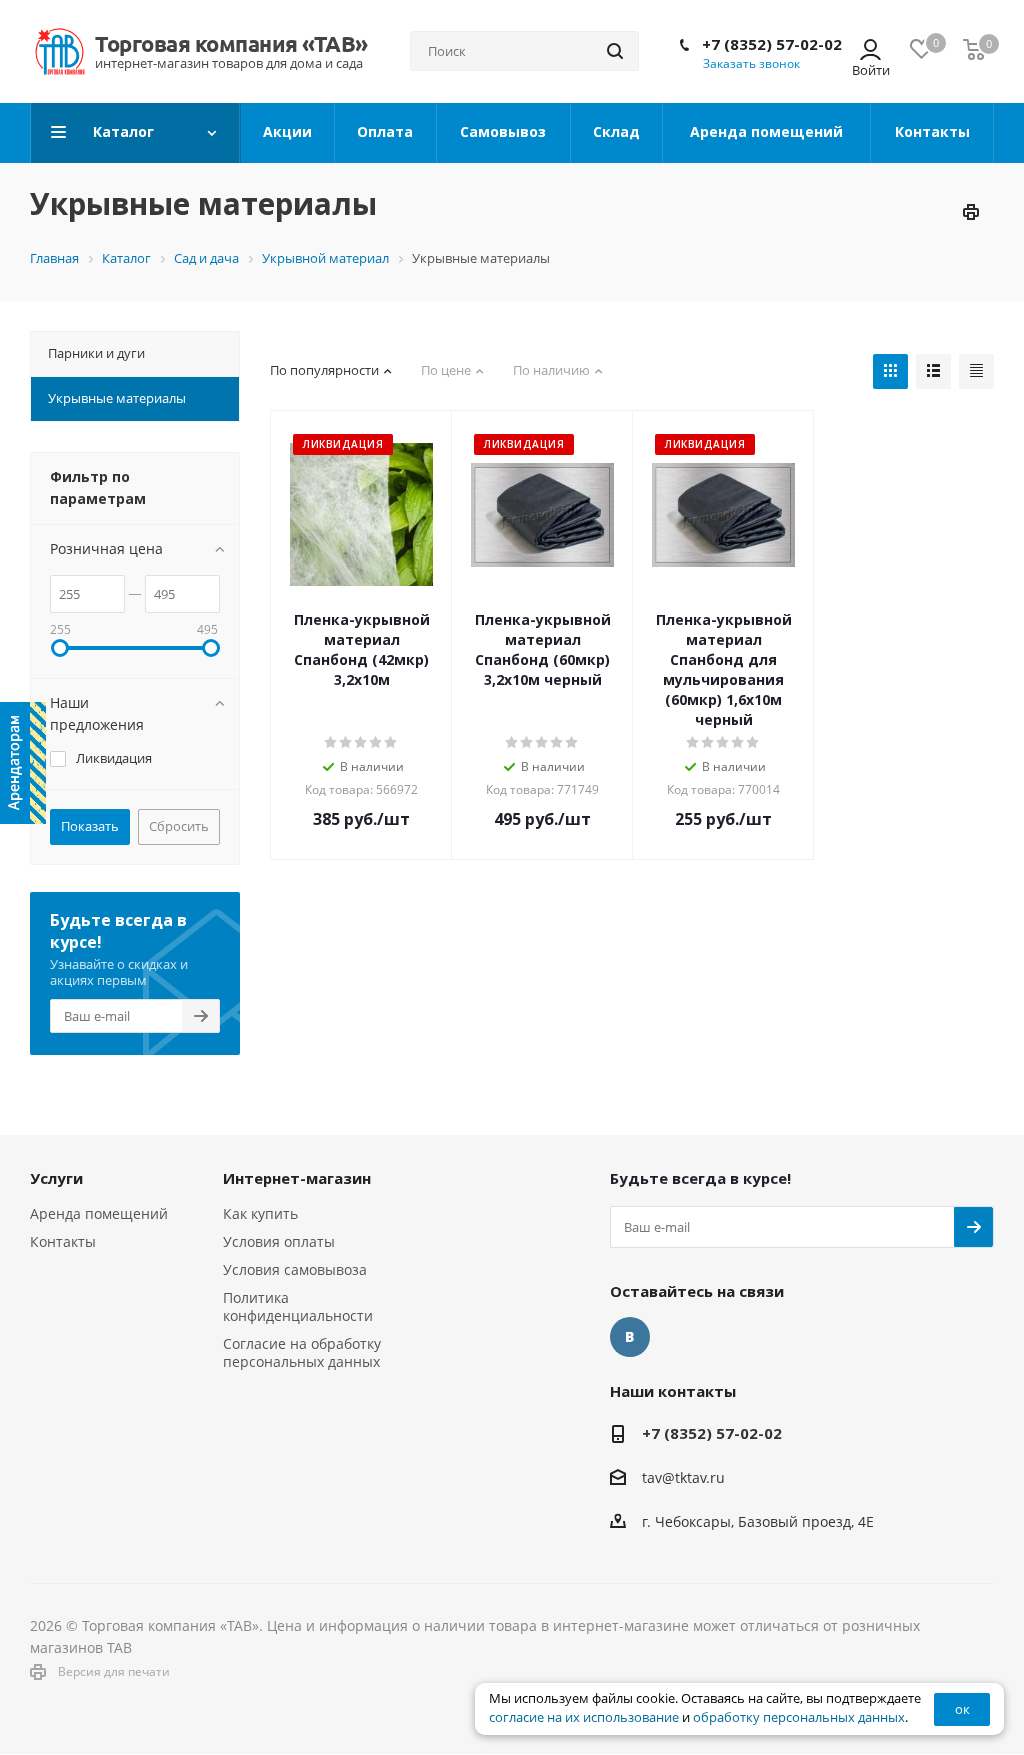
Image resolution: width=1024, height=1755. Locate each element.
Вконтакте (630, 1337)
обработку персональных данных (799, 1717)
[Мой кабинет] (870, 51)
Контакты (63, 1241)
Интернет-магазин (297, 1178)
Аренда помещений (99, 1213)
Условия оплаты (279, 1241)
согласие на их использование (584, 1717)
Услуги (56, 1178)
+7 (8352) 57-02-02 (772, 44)
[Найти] (615, 51)
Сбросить (179, 826)
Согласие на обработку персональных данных (302, 1352)
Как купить (260, 1213)
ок (962, 1709)
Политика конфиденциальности (298, 1306)
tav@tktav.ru (683, 1477)
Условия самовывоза (295, 1269)
